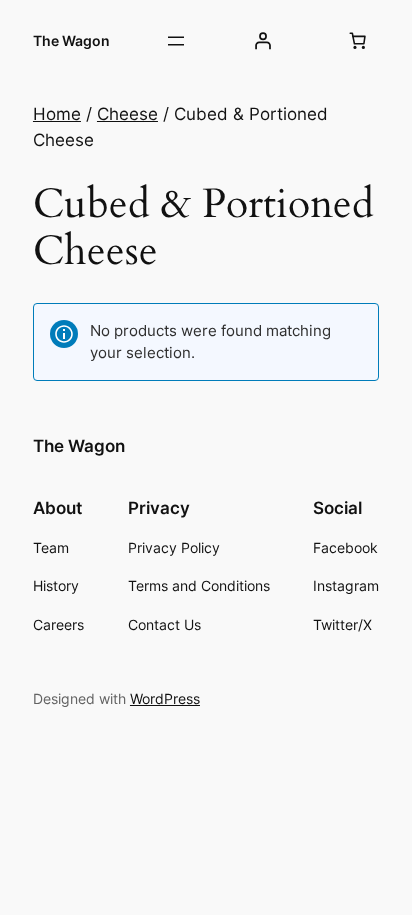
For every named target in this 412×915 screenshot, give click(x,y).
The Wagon (71, 40)
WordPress (165, 698)
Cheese (127, 114)
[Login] (262, 41)
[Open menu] (176, 41)
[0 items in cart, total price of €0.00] (358, 41)
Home (57, 114)
